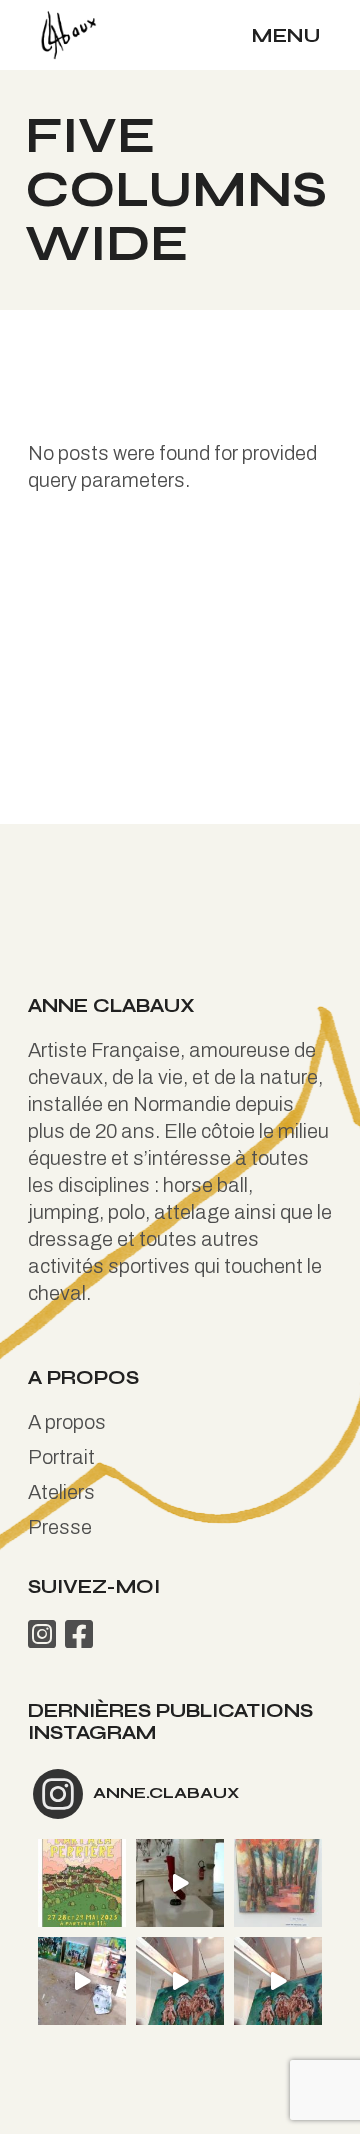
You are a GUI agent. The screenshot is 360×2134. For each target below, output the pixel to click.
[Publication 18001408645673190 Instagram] (278, 1981)
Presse (60, 1527)
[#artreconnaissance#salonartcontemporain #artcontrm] (278, 1883)
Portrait (61, 1457)
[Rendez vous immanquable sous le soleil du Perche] (82, 1883)
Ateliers (61, 1492)
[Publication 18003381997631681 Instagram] (180, 1981)
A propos (67, 1422)
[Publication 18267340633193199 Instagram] (82, 1981)
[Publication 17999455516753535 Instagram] (180, 1883)
